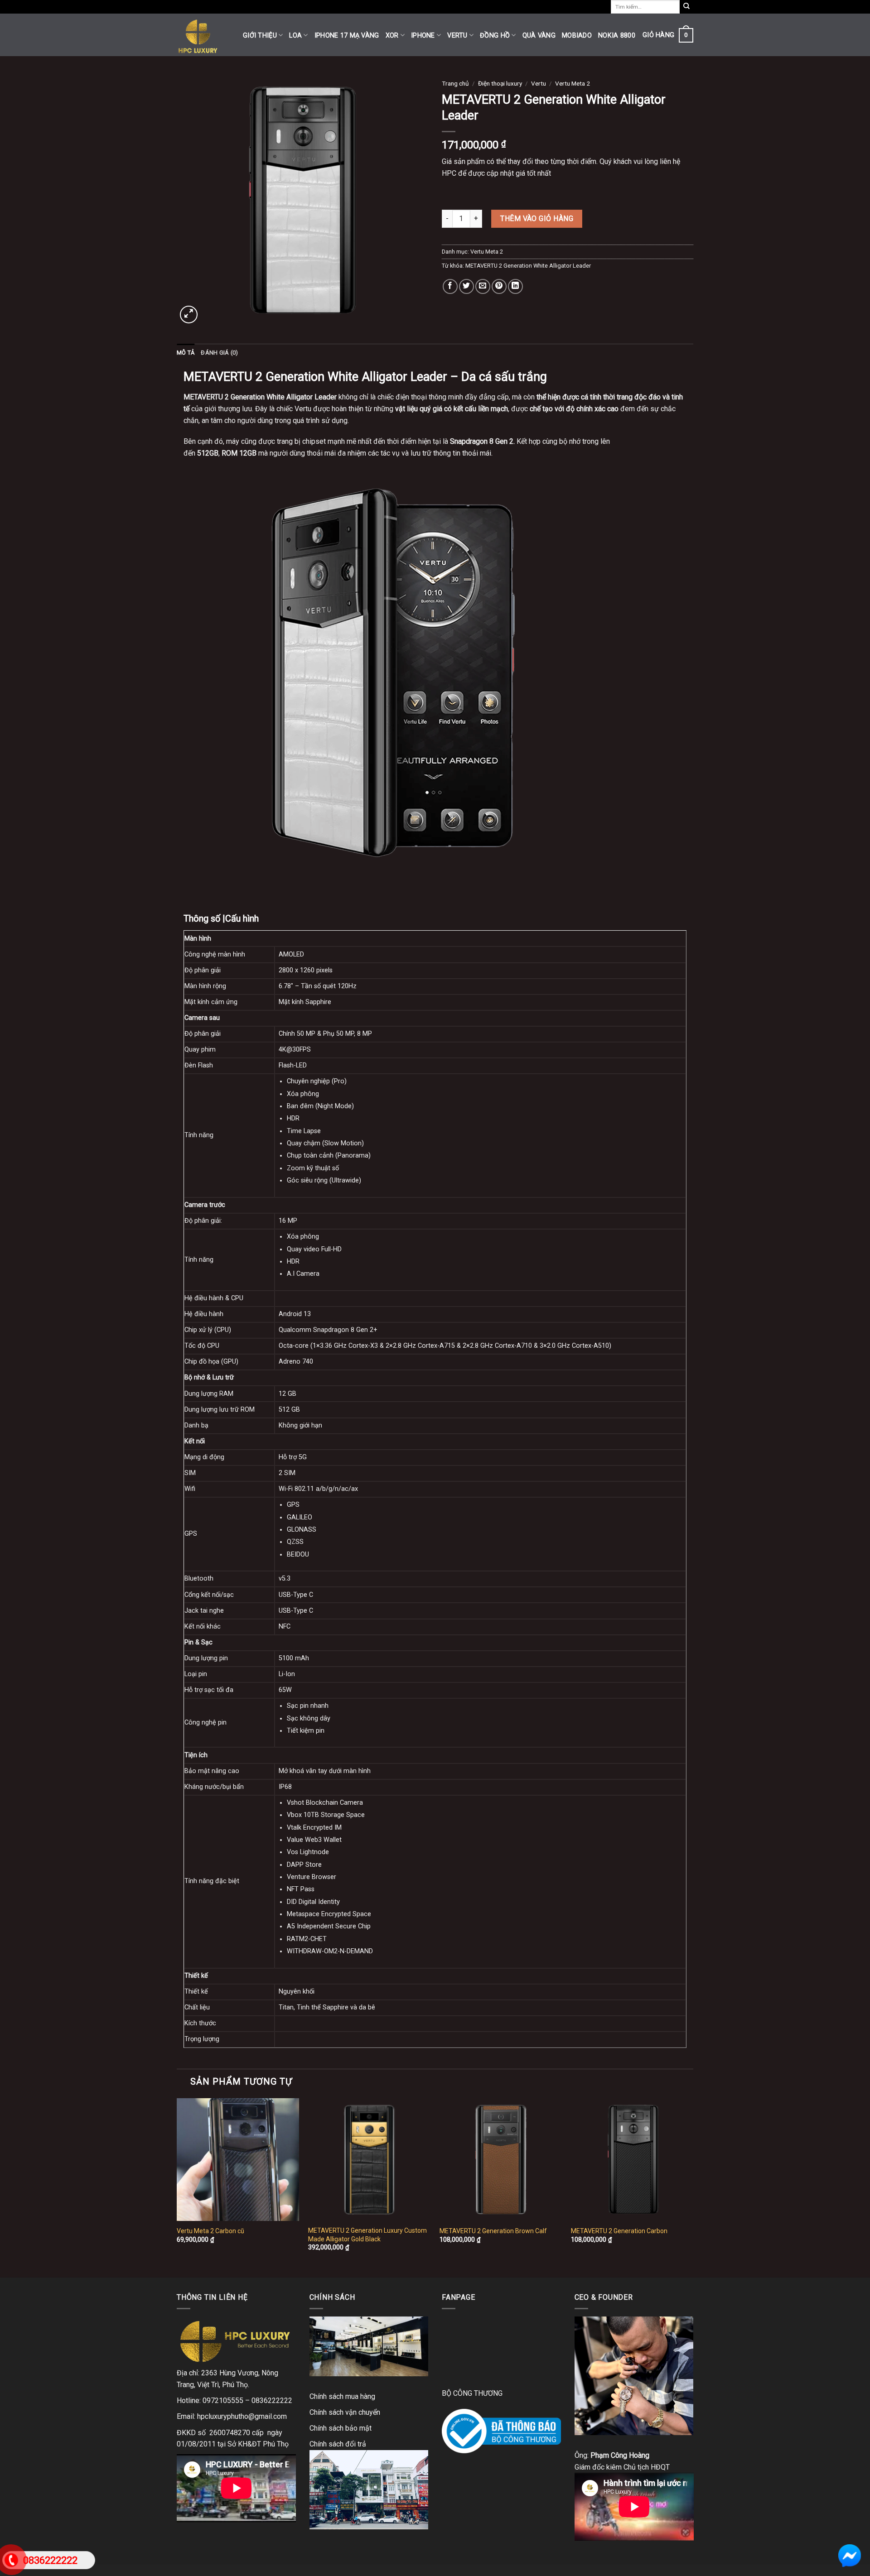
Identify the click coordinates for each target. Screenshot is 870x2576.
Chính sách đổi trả (338, 2444)
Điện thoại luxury (500, 83)
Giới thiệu (260, 36)
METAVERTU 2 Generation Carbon (619, 2231)
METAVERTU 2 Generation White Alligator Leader (528, 266)
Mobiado (577, 36)
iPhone (423, 36)
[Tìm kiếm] (686, 7)
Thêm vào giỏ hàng (537, 219)
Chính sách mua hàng (342, 2396)
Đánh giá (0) (219, 353)
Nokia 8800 (617, 36)
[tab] (186, 353)
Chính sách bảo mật (341, 2428)
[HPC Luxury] (203, 35)
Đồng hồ (495, 36)
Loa (295, 36)
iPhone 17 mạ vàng (347, 36)
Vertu (457, 36)
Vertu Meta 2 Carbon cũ (210, 2231)
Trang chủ (455, 83)
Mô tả (186, 353)
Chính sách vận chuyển (345, 2412)
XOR (392, 36)
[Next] (693, 2187)
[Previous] (177, 2187)
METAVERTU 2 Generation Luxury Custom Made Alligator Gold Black (367, 2235)
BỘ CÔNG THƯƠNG (472, 2393)
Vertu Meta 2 (573, 83)
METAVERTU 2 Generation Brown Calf (493, 2231)
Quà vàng (539, 36)
